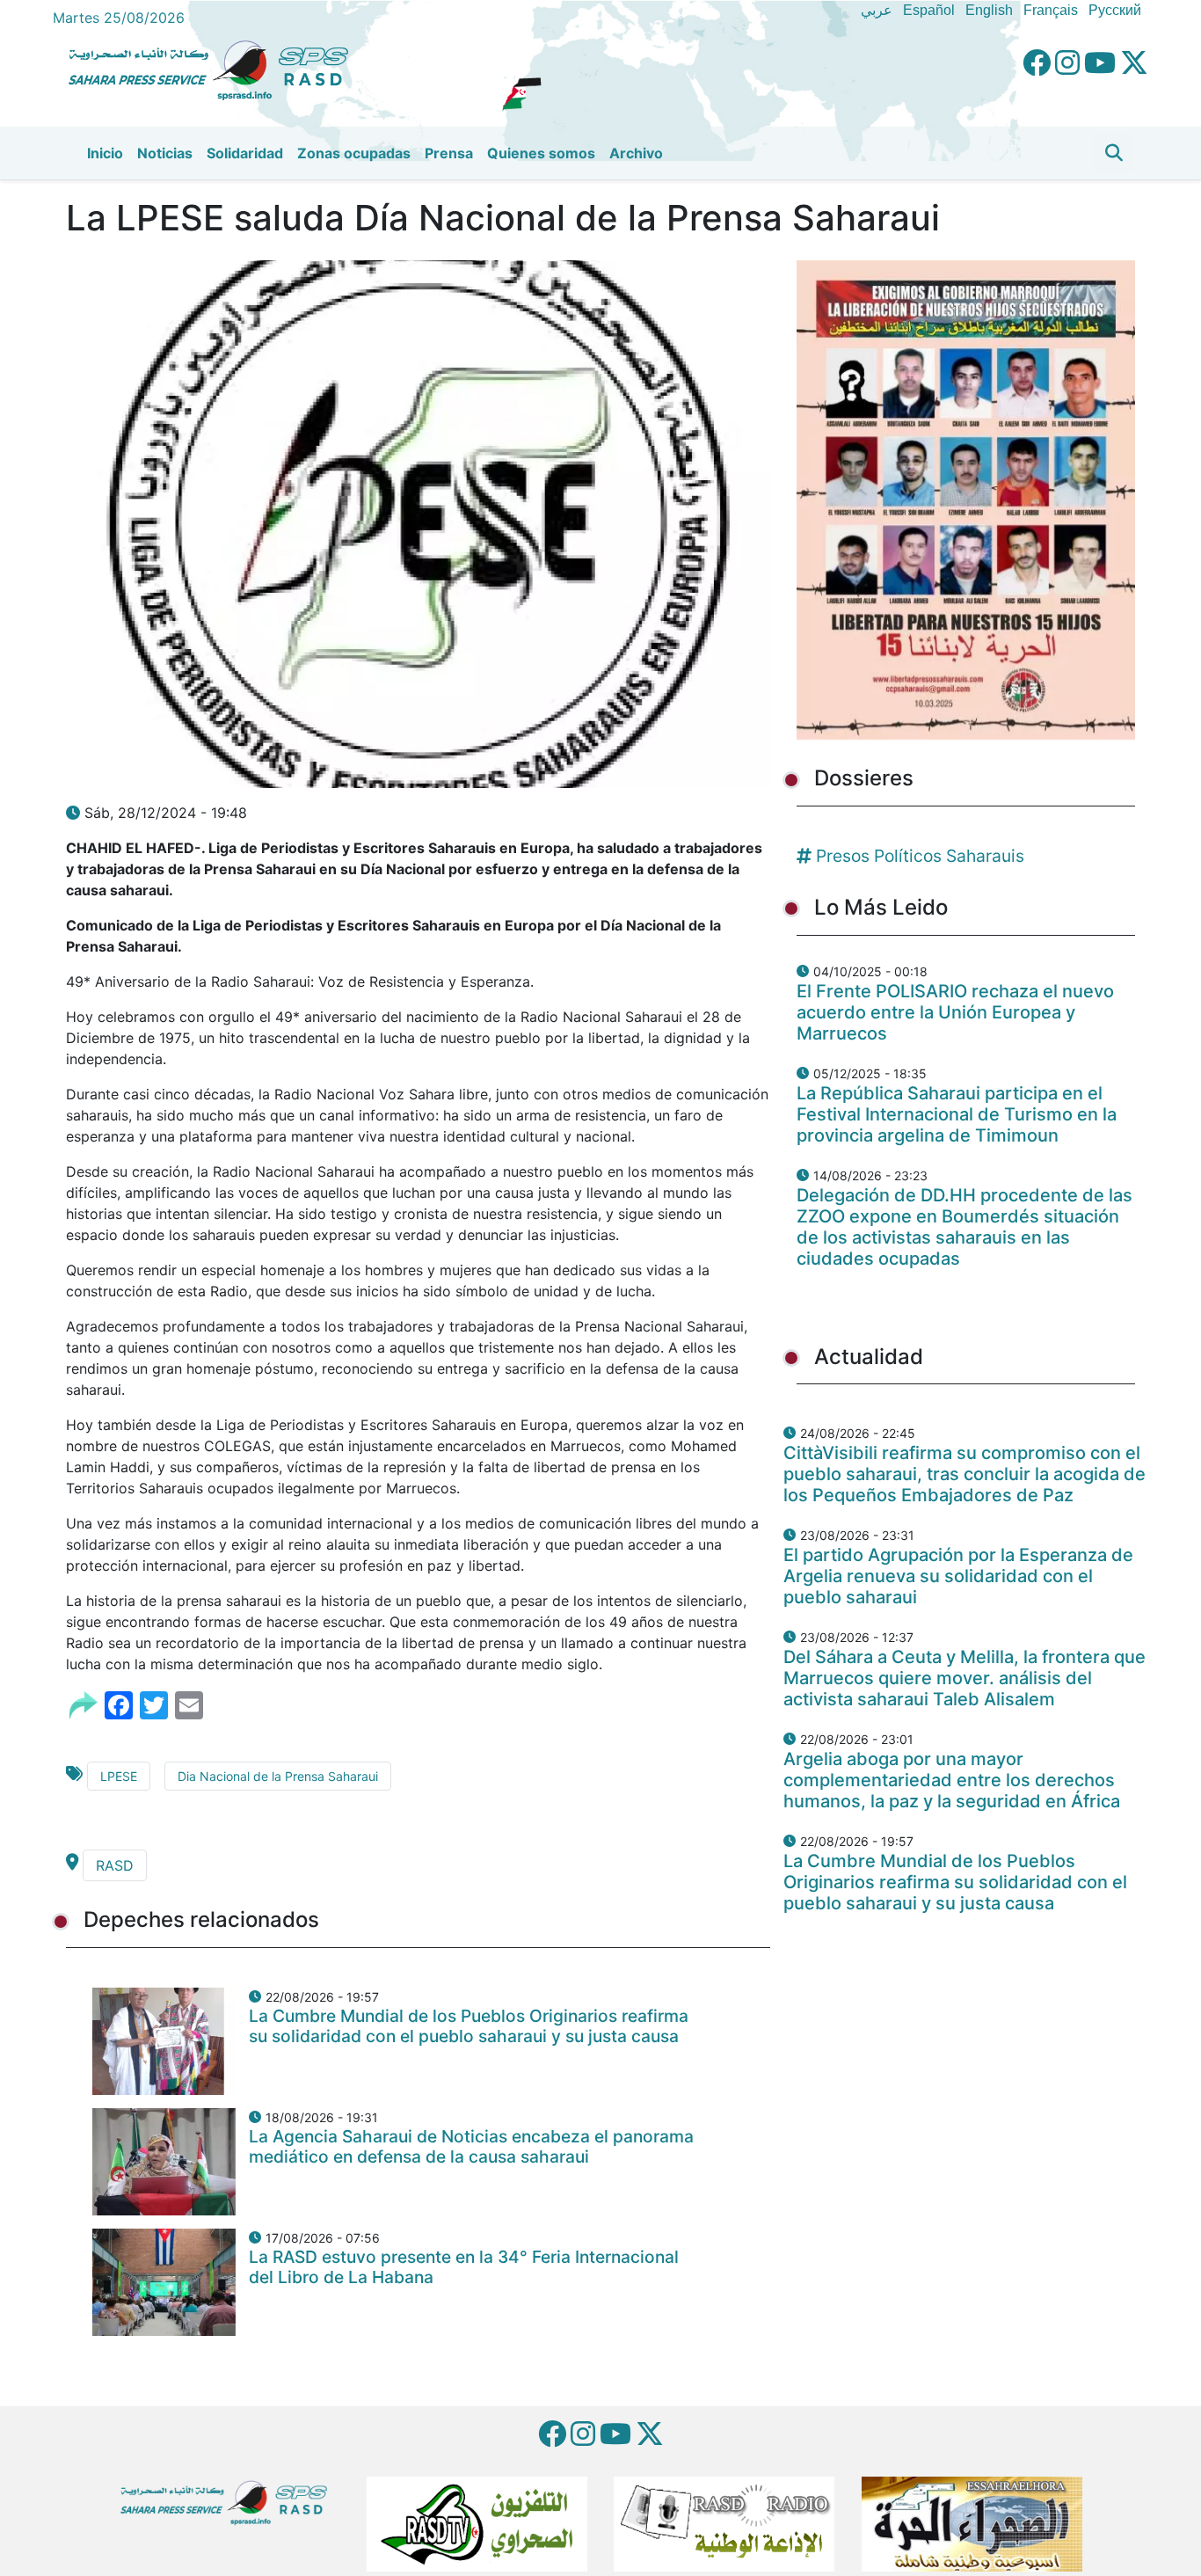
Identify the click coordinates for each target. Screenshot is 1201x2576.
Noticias (165, 153)
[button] (1114, 153)
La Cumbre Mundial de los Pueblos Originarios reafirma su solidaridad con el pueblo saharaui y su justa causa (469, 2026)
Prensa (449, 153)
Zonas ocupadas (354, 153)
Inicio (105, 153)
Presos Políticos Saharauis (920, 856)
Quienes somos (541, 153)
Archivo (636, 153)
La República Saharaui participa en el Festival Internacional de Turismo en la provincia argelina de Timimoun (957, 1114)
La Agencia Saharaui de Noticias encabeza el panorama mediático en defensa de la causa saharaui (471, 2146)
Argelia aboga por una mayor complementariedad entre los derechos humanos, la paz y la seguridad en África (952, 1780)
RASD (115, 1865)
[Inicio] (215, 68)
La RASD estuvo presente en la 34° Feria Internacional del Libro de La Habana (464, 2267)
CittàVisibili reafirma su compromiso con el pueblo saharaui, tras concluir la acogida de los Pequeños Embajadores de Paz (964, 1474)
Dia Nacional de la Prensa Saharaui (278, 1776)
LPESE (119, 1776)
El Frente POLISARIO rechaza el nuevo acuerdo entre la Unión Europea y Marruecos (955, 1012)
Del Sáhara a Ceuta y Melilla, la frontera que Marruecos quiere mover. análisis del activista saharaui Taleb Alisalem (964, 1678)
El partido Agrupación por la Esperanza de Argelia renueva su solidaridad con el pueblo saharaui (958, 1576)
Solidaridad (245, 153)
